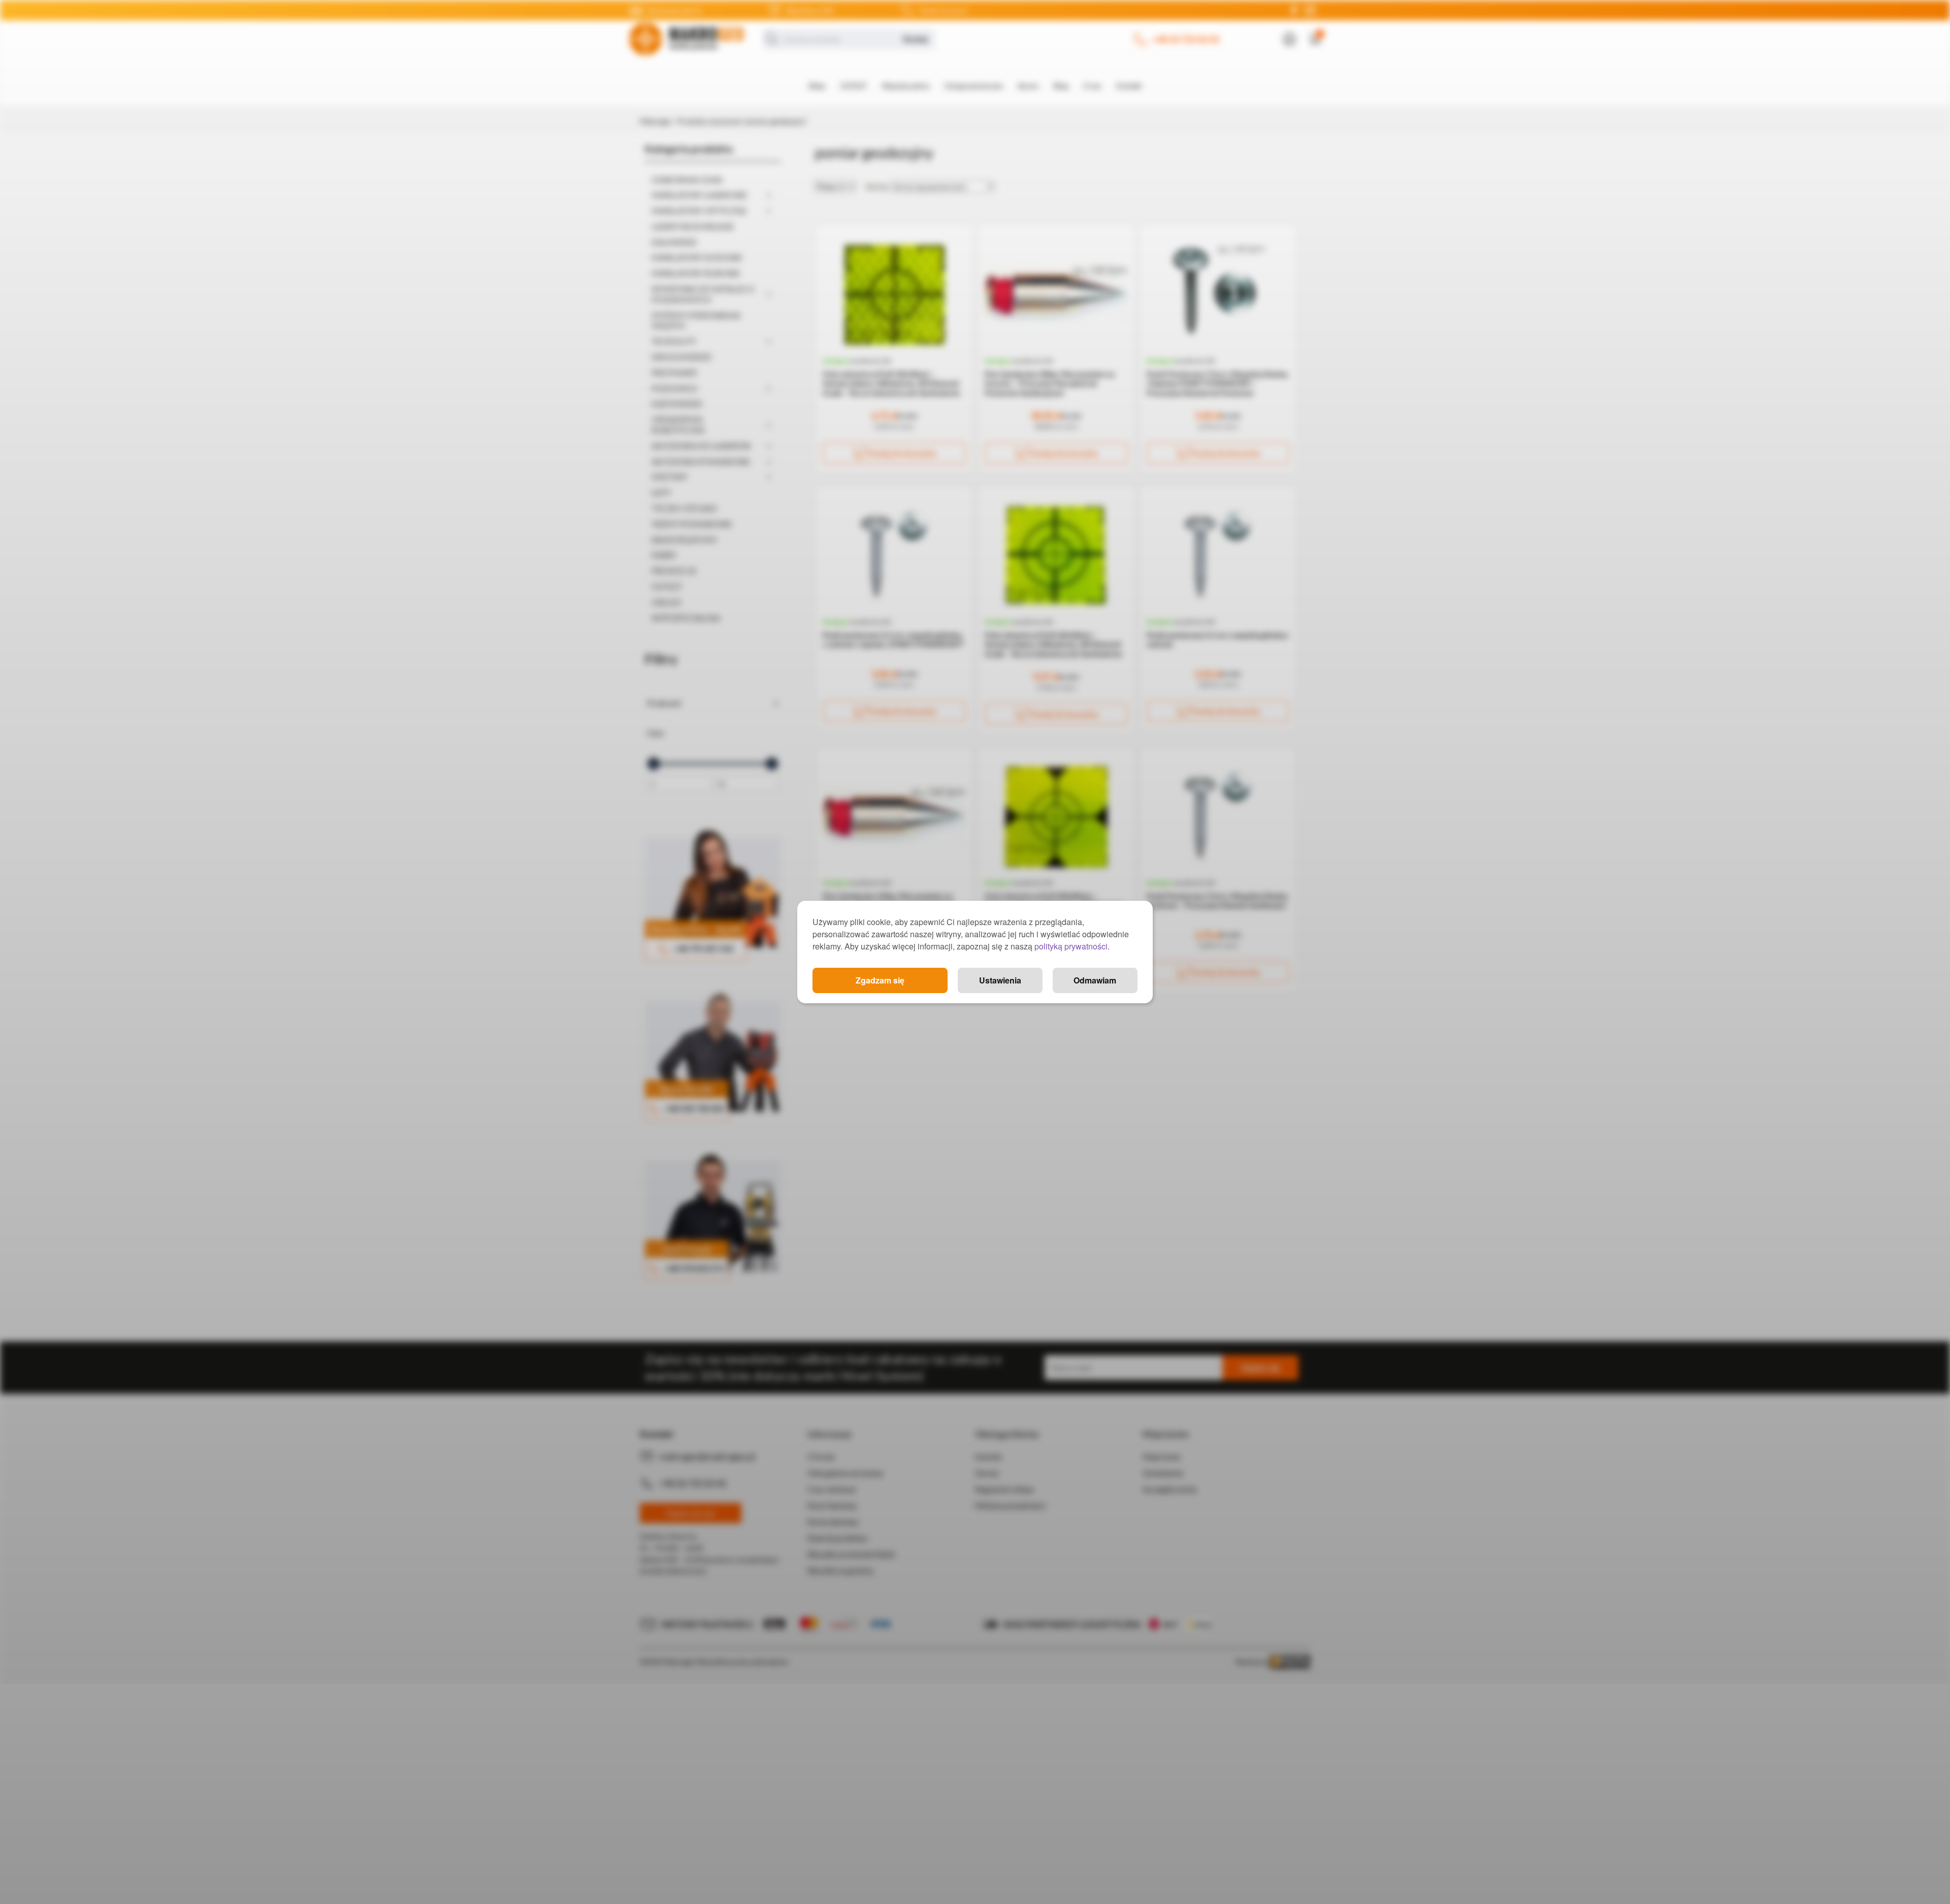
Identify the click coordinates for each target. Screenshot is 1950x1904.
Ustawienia (1000, 980)
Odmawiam (1095, 980)
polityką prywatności (1071, 946)
